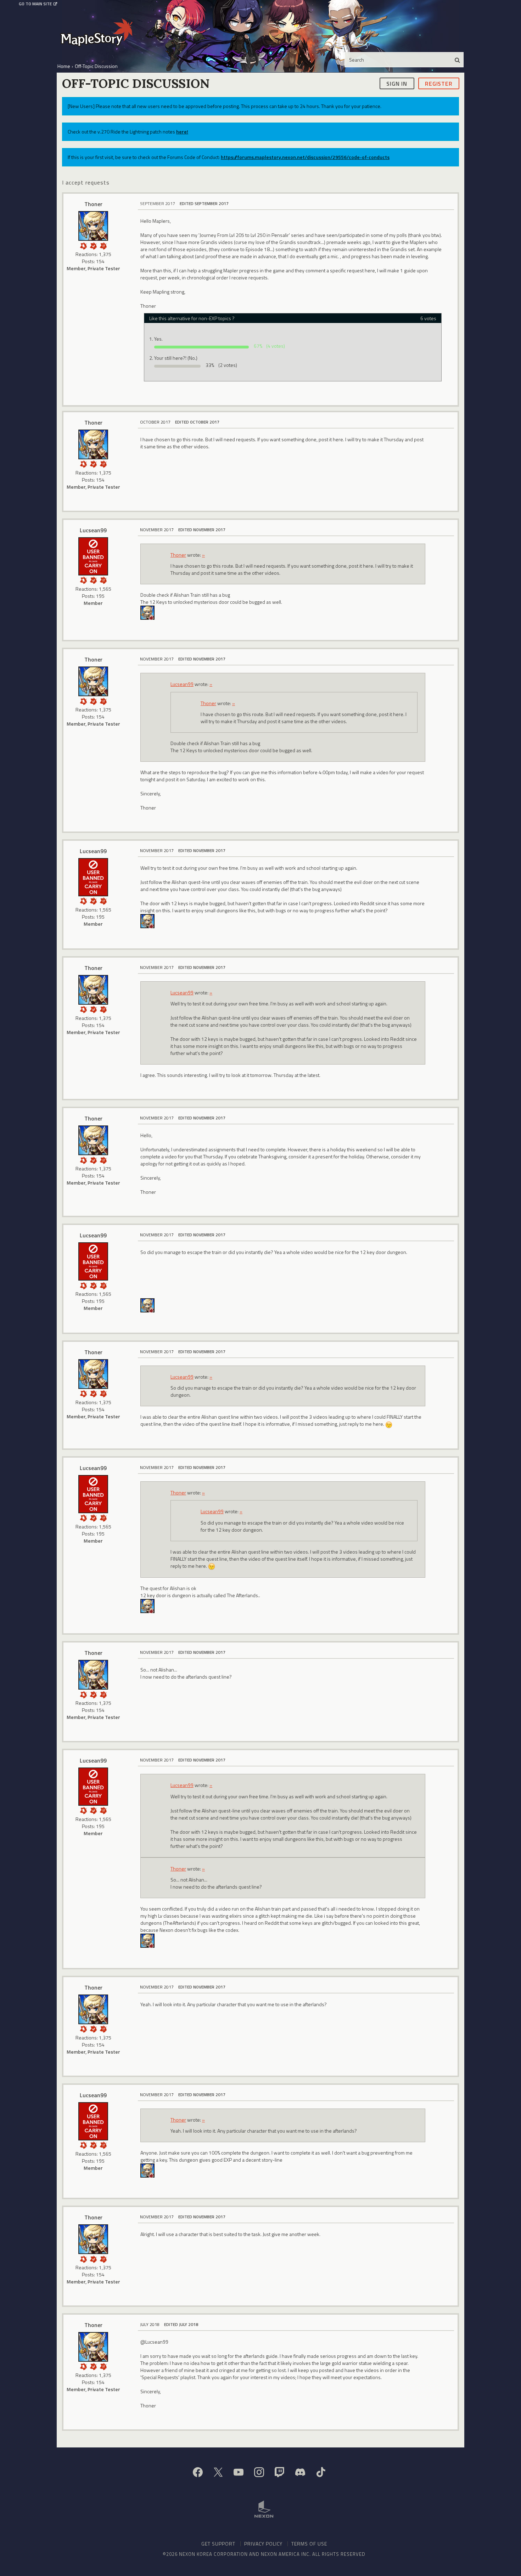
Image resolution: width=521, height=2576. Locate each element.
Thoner (93, 204)
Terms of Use (309, 2544)
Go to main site (35, 4)
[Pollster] (103, 245)
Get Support (218, 2544)
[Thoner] (93, 226)
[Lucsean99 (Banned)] (93, 556)
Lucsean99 (93, 530)
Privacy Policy (263, 2544)
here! (182, 132)
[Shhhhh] (83, 245)
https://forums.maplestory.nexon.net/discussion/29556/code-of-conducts (305, 157)
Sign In (397, 83)
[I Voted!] (93, 245)
